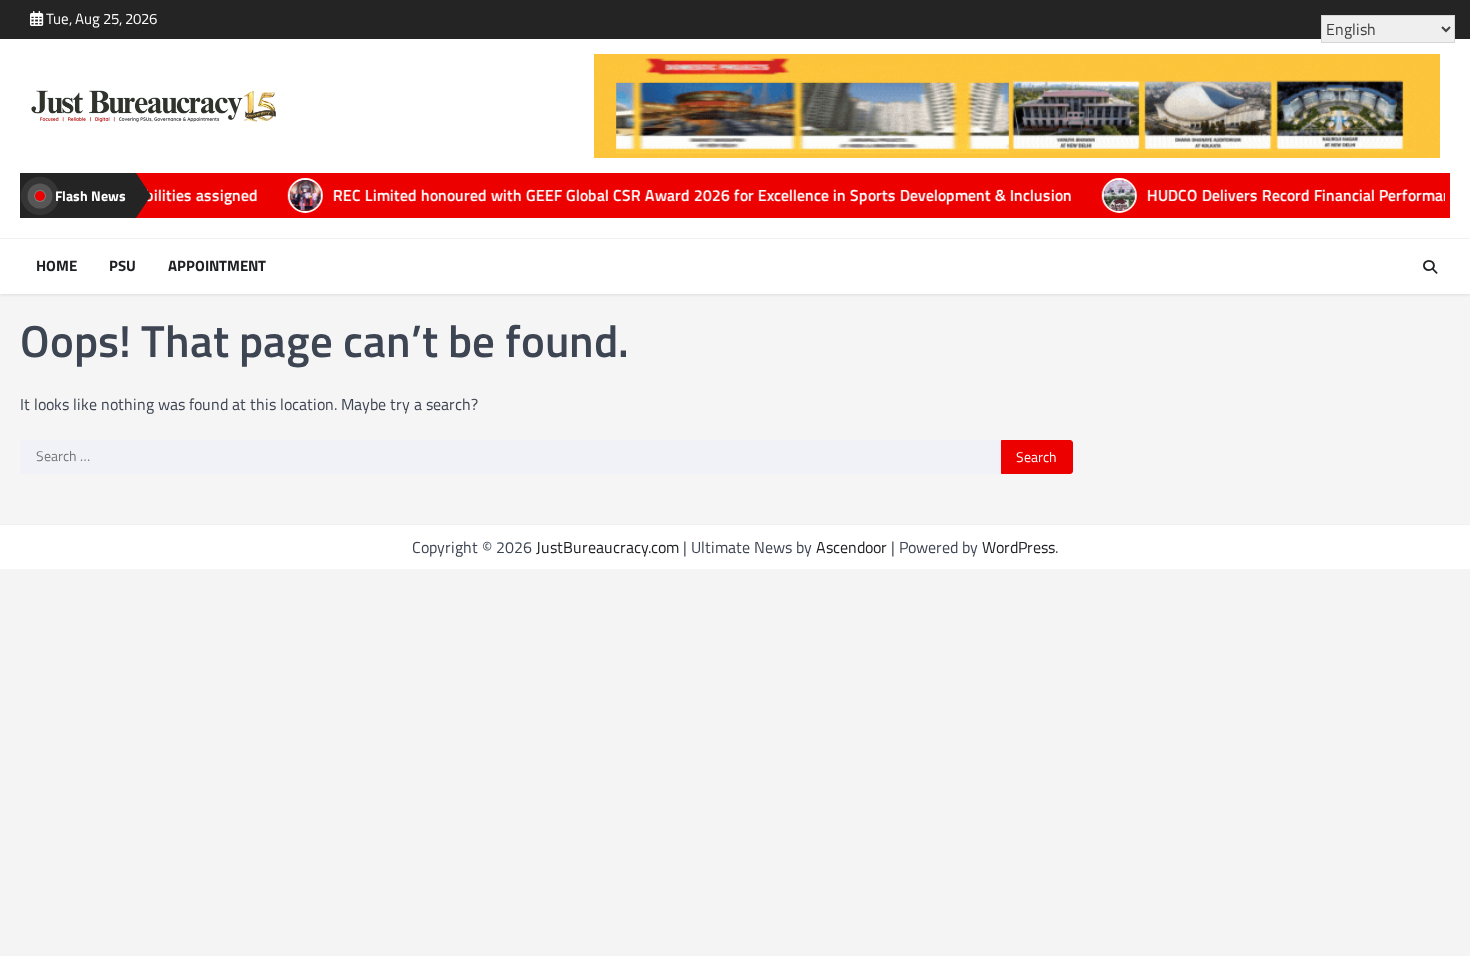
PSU (122, 266)
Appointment (217, 266)
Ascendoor (851, 547)
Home (56, 266)
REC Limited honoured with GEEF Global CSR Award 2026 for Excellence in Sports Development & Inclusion (631, 195)
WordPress (1018, 547)
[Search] (1430, 267)
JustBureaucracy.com (607, 547)
